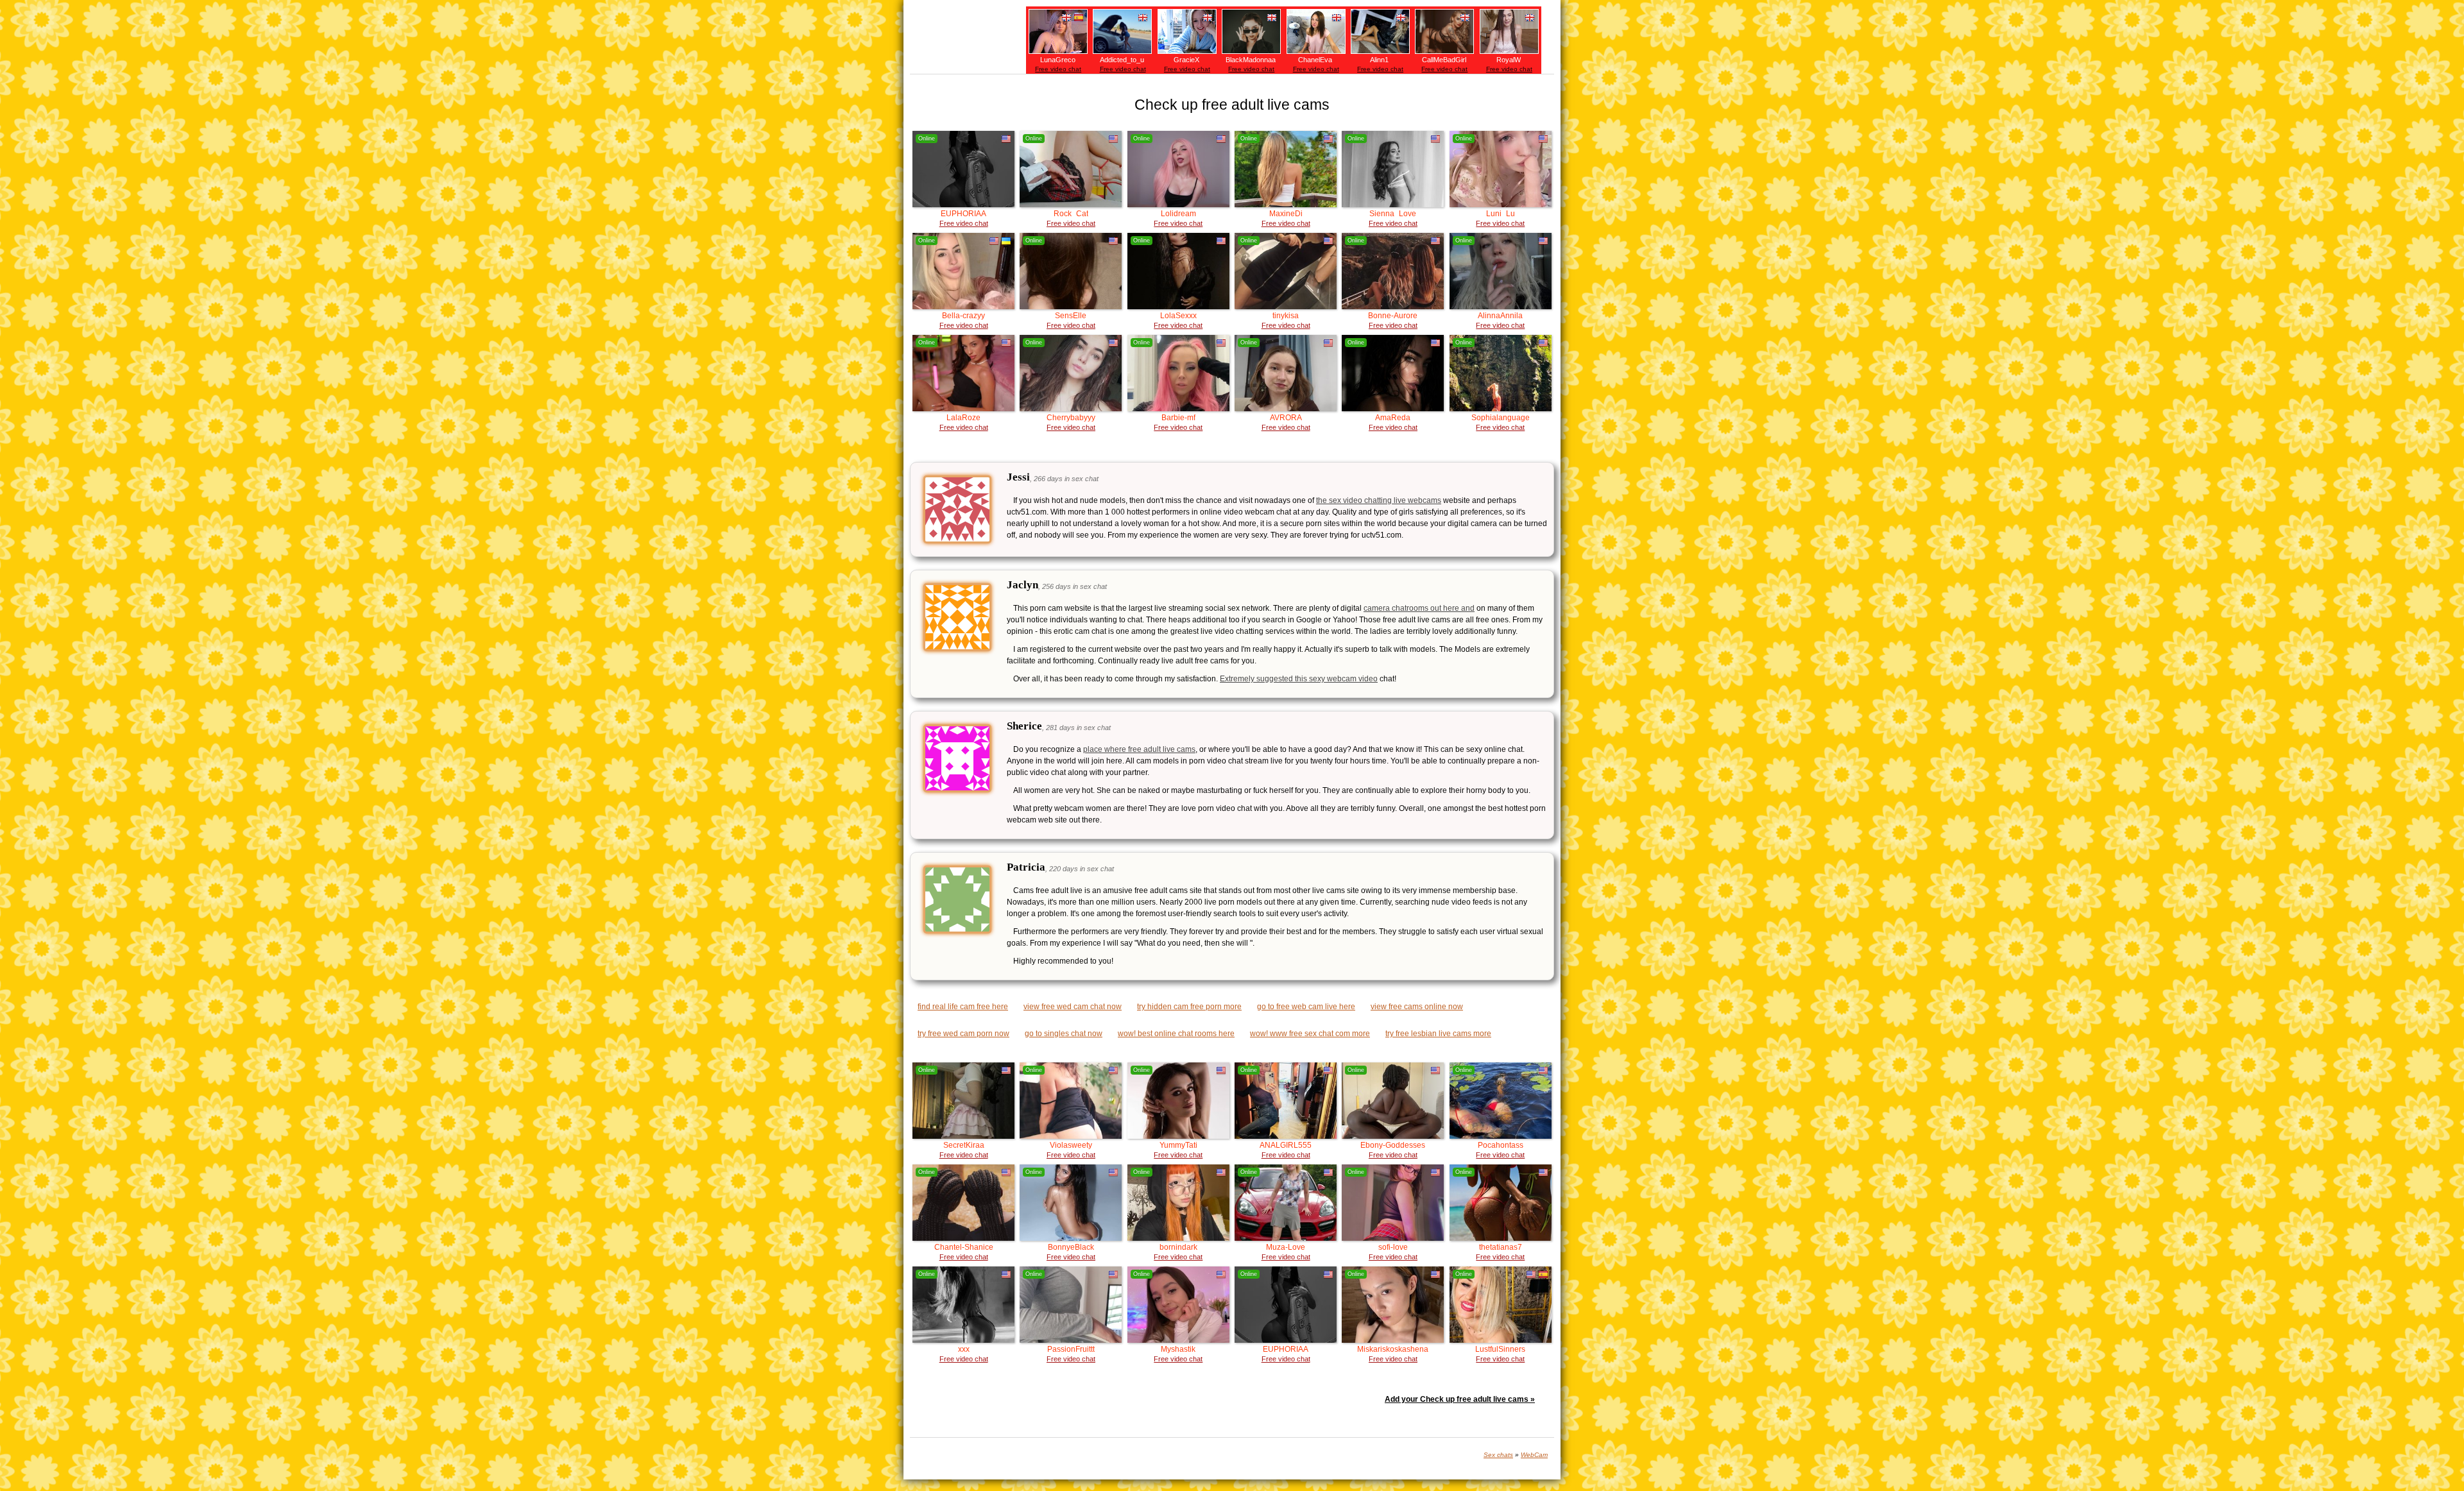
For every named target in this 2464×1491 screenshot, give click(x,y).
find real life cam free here (963, 1007)
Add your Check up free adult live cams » (1460, 1399)
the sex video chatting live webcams (1379, 500)
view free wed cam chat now (1073, 1007)
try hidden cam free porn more (1189, 1007)
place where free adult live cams (1139, 749)
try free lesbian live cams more (1438, 1034)
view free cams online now (1417, 1007)
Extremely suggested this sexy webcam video (1299, 679)
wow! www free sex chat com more (1310, 1034)
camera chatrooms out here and (1419, 608)
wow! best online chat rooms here (1176, 1034)
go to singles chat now (1064, 1034)
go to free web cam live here (1306, 1007)
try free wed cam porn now (963, 1034)
